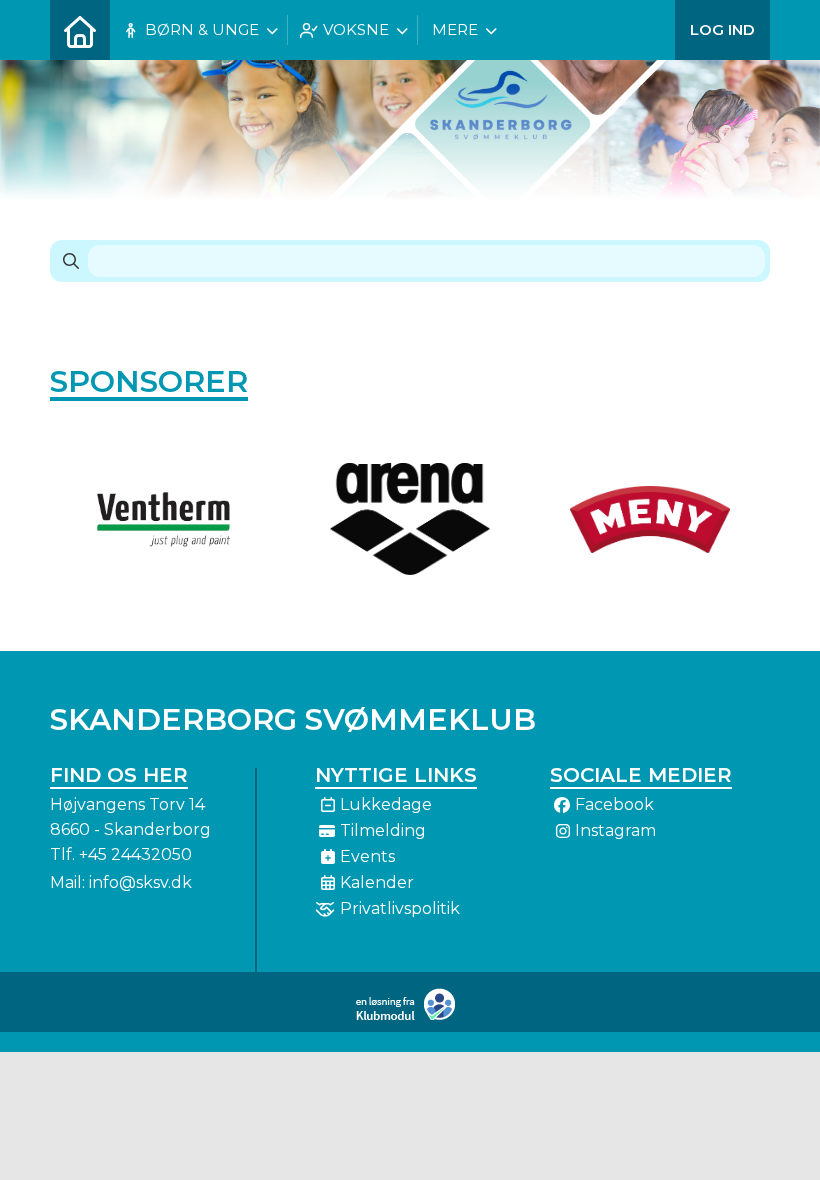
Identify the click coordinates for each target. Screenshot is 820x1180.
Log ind (722, 29)
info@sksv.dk (140, 882)
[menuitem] (80, 30)
